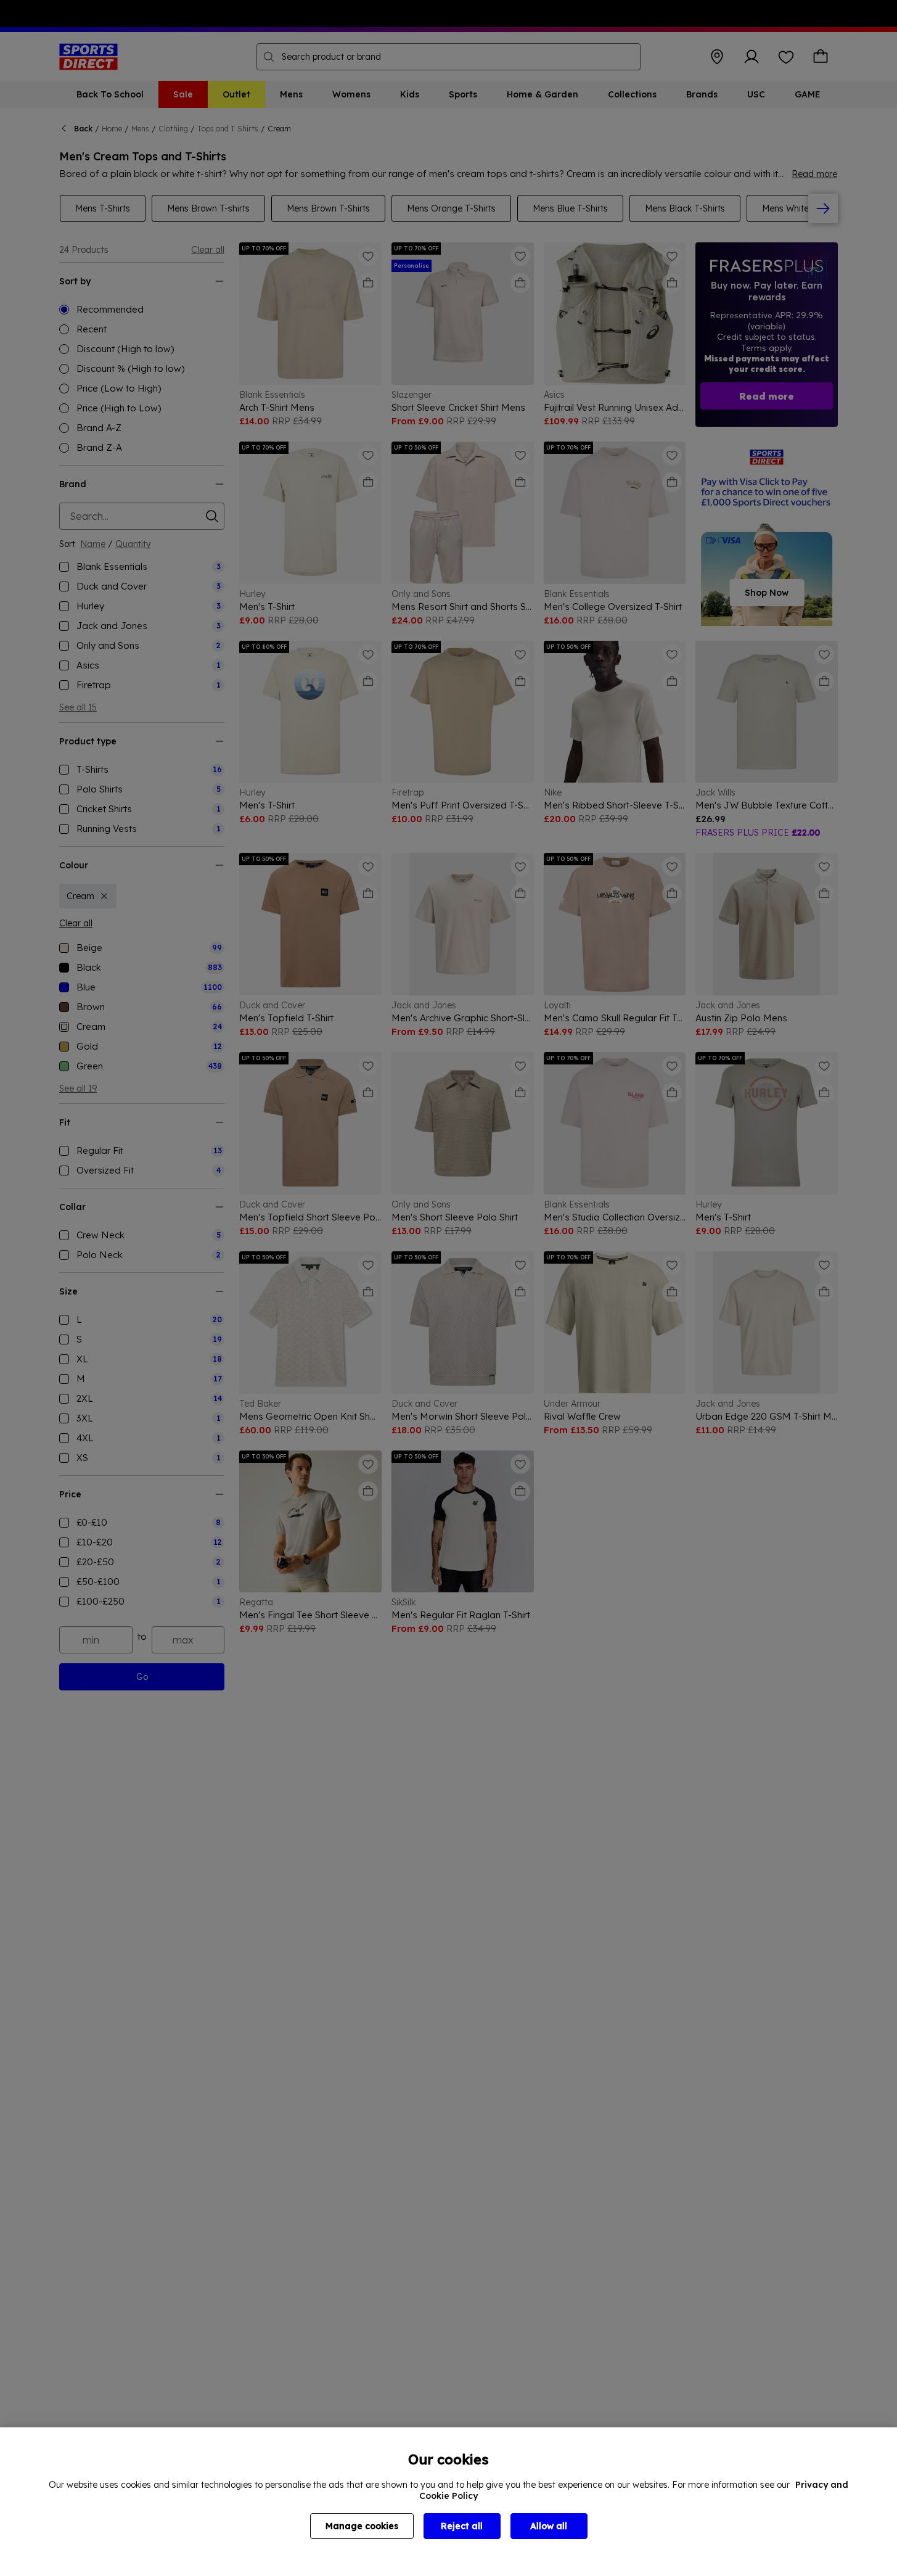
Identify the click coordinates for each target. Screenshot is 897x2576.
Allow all (549, 2526)
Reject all (462, 2526)
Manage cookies (362, 2526)
